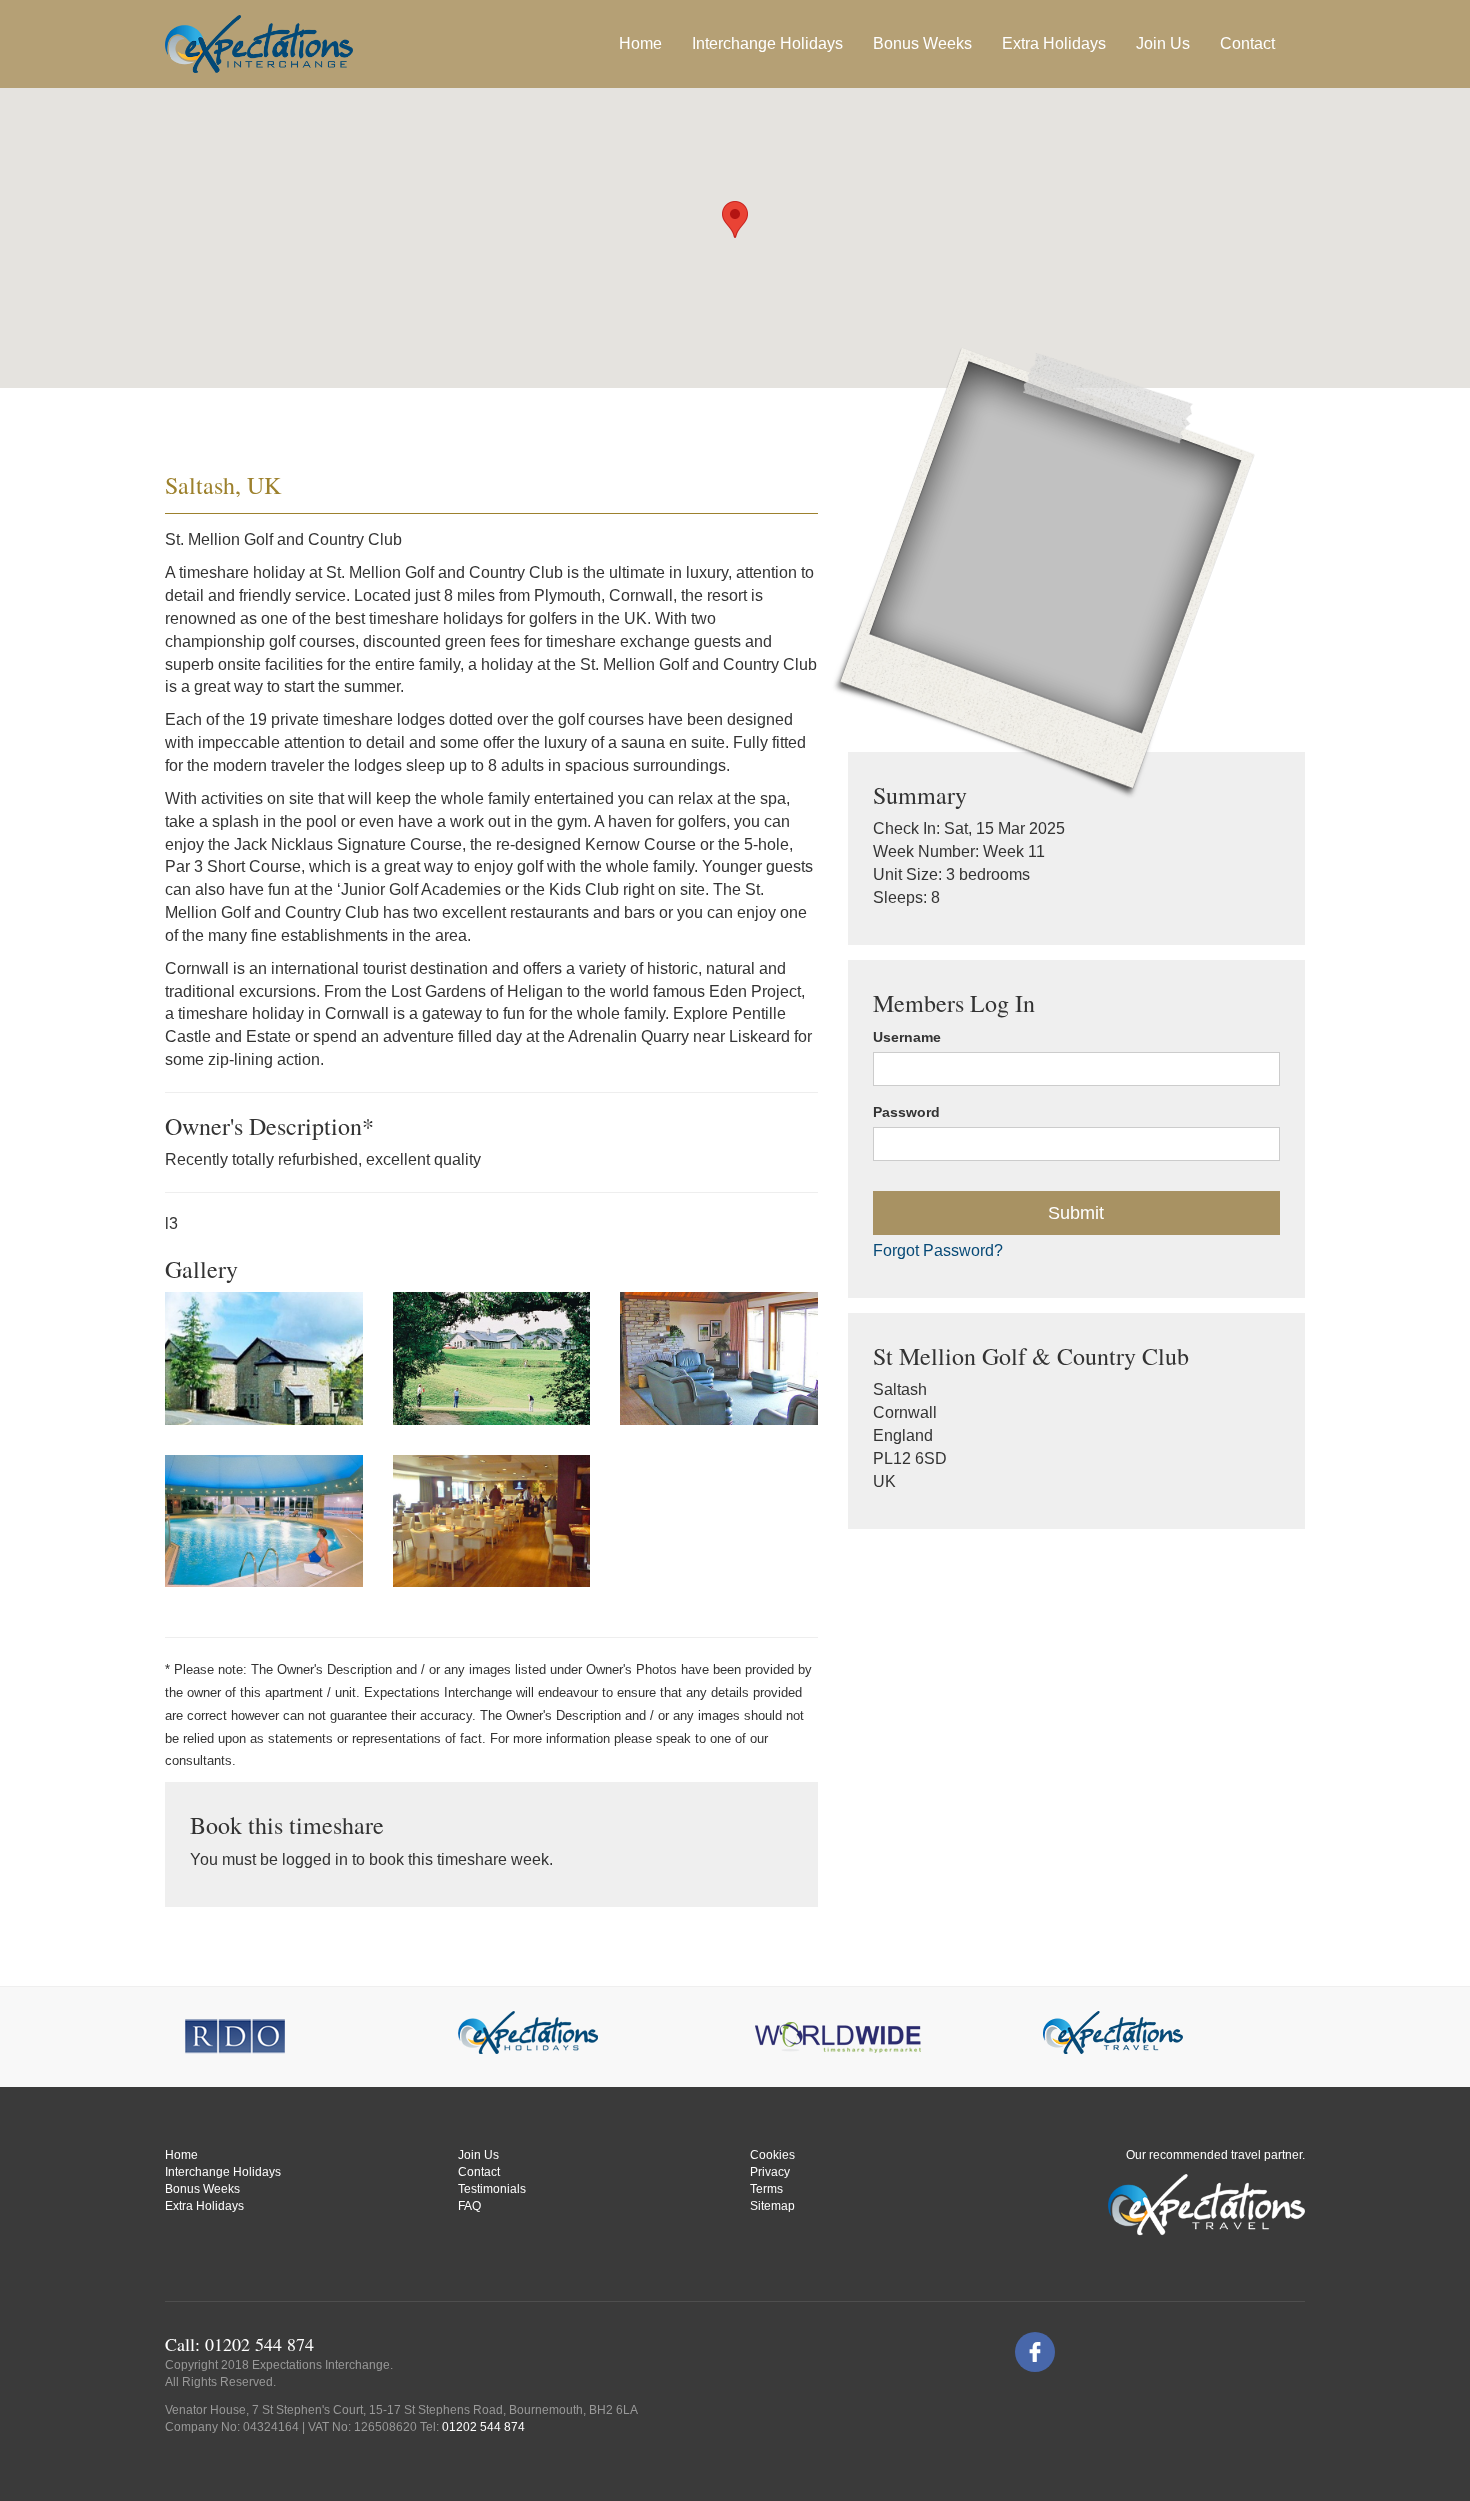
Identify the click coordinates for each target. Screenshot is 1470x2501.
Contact (1247, 43)
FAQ (469, 2206)
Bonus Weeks (922, 43)
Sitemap (772, 2206)
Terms (766, 2189)
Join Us (1163, 43)
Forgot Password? (938, 1250)
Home (640, 43)
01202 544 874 (483, 2427)
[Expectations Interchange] (259, 44)
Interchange (767, 43)
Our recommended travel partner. (1215, 2155)
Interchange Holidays (223, 2172)
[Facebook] (1035, 2352)
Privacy (770, 2172)
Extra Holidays (1054, 43)
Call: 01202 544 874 (239, 2344)
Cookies (772, 2155)
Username (907, 1037)
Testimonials (492, 2189)
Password (906, 1112)
